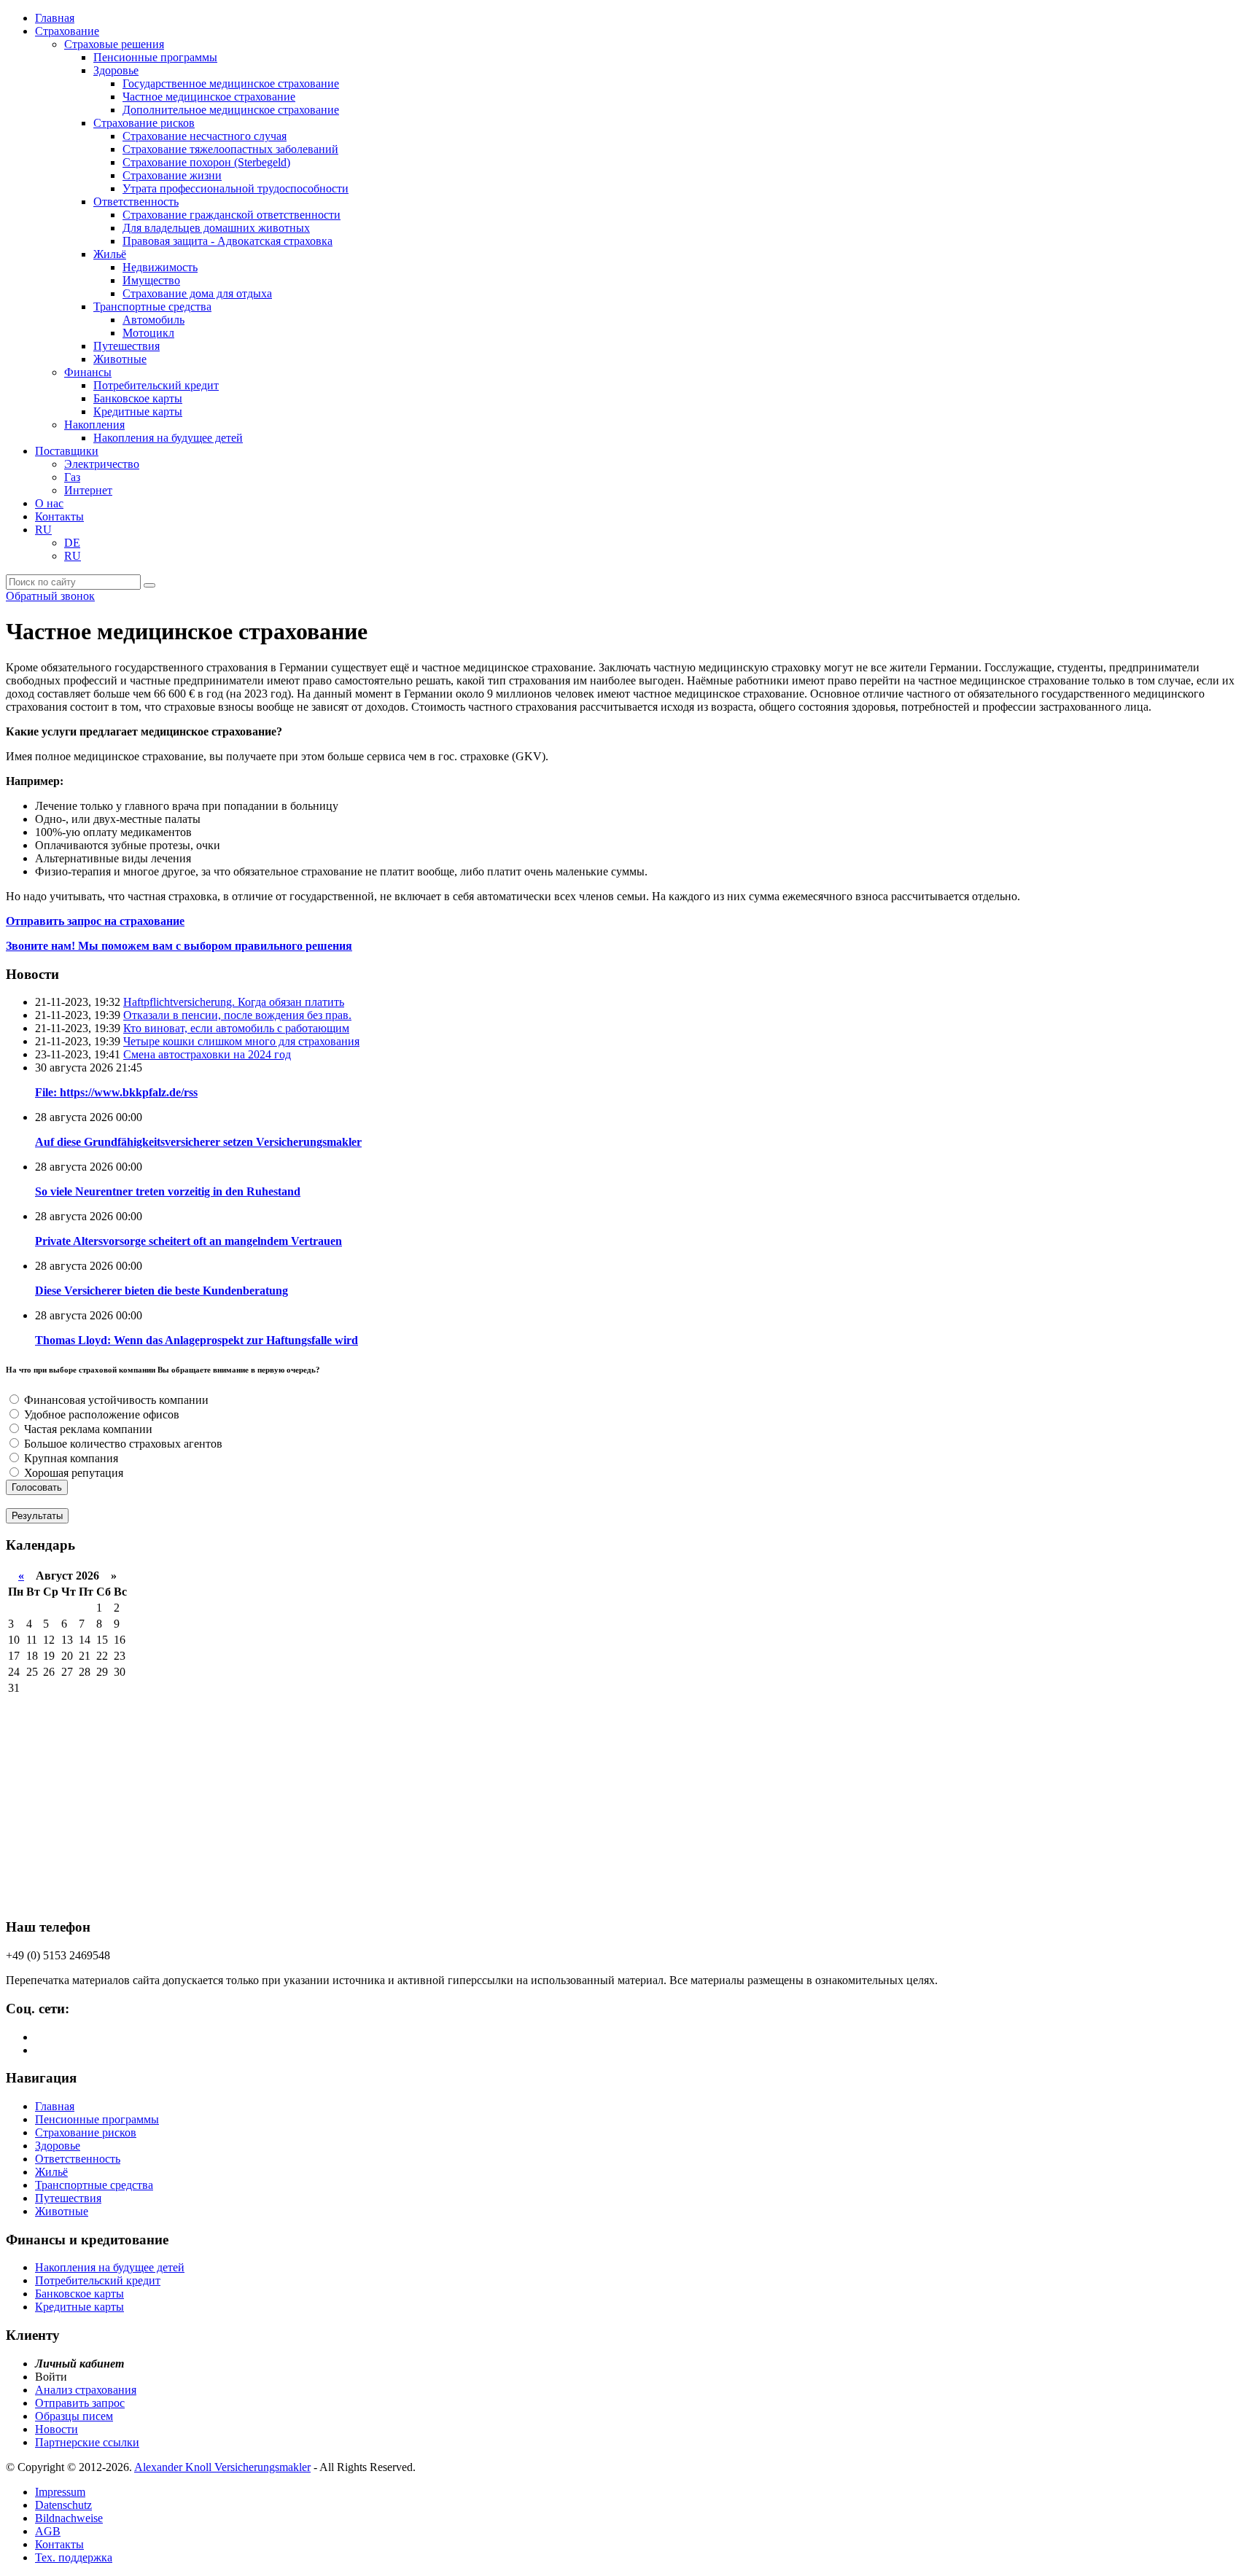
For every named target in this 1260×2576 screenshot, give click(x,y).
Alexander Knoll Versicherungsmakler (222, 2467)
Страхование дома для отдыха (197, 293)
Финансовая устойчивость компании (115, 1400)
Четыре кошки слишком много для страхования (241, 1041)
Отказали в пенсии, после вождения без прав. (237, 1015)
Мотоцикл (148, 333)
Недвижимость (160, 267)
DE (72, 543)
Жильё (110, 254)
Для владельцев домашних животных (216, 228)
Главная (55, 18)
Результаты (37, 1516)
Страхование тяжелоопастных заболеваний (230, 149)
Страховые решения (114, 44)
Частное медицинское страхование (209, 97)
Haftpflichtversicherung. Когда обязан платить (234, 1002)
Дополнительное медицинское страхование (231, 110)
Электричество (102, 464)
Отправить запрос (80, 2403)
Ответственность (136, 202)
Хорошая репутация (72, 1473)
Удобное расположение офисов (100, 1414)
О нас (49, 503)
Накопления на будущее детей (168, 438)
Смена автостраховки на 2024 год (207, 1054)
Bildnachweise (69, 2518)
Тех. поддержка (74, 2557)
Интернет (88, 490)
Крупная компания (70, 1458)
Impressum (60, 2492)
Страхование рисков (144, 123)
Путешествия (127, 346)
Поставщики (67, 451)
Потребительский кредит (156, 385)
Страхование (67, 31)
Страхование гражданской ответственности (232, 215)
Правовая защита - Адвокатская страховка (227, 241)
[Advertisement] (443, 1802)
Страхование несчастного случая (205, 136)
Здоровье (116, 70)
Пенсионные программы (155, 57)
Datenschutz (63, 2505)
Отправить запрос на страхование (95, 921)
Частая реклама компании (87, 1429)
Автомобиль (153, 320)
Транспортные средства (152, 307)
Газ (72, 477)
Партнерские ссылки (87, 2442)
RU (43, 530)
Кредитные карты (138, 411)
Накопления (94, 425)
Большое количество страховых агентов (122, 1444)
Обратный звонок (50, 596)
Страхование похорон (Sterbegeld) (206, 162)
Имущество (151, 280)
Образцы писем (74, 2416)
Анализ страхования (86, 2390)
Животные (120, 359)
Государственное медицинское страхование (231, 83)
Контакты (59, 516)
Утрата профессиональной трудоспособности (236, 188)
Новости (57, 2429)
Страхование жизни (172, 175)
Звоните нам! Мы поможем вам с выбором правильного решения (179, 946)
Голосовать (37, 1487)
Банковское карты (138, 398)
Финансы (88, 372)
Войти (51, 2377)
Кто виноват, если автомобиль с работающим (236, 1028)
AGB (48, 2531)
